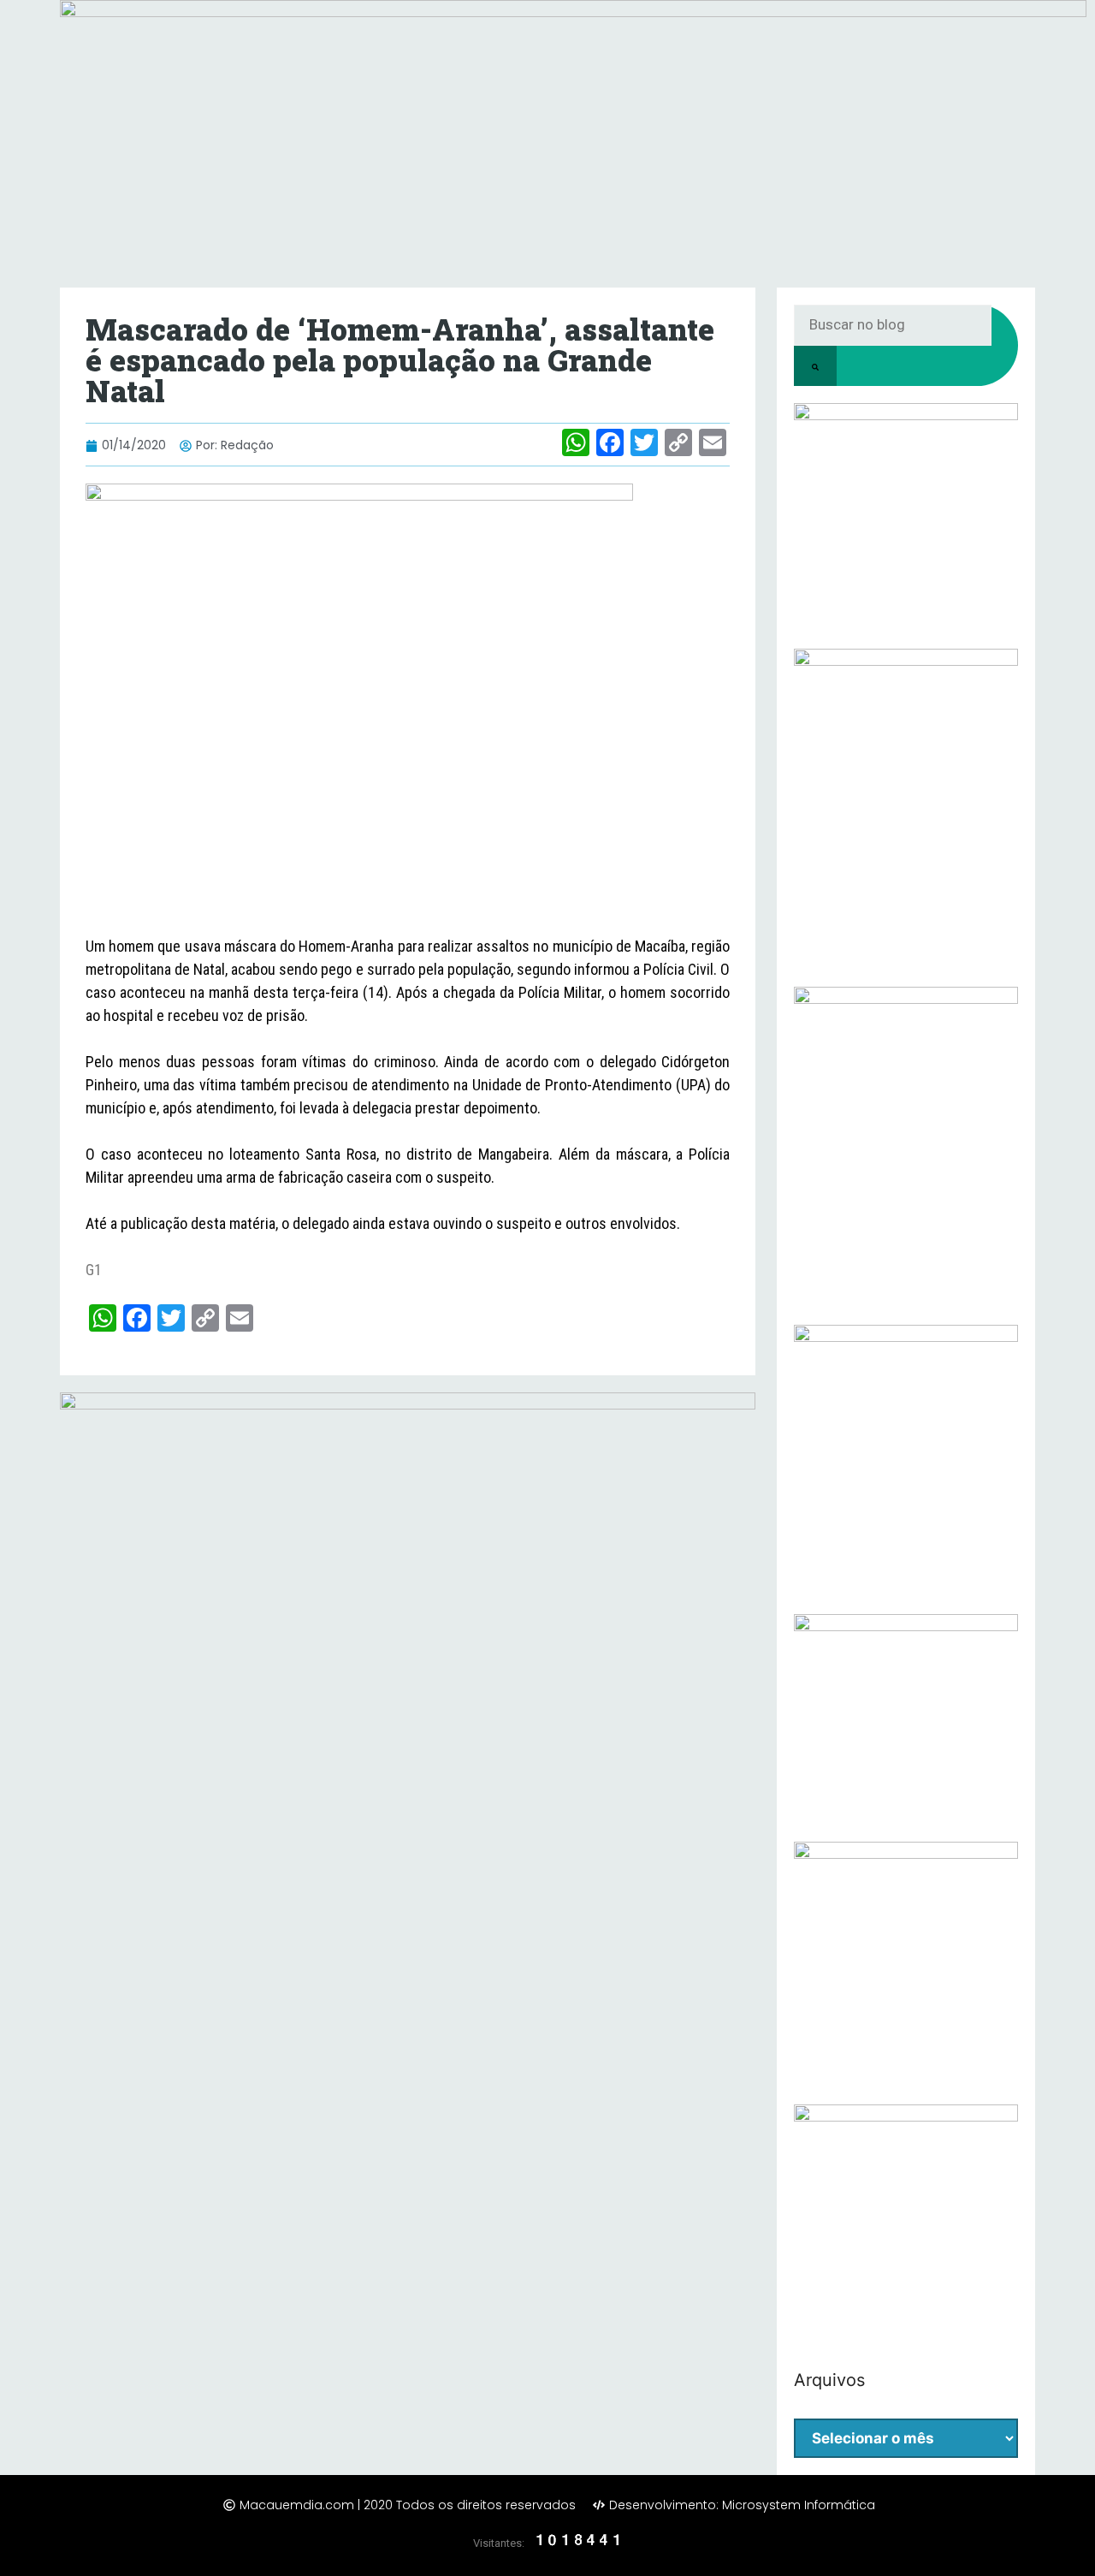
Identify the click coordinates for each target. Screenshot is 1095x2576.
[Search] (815, 366)
